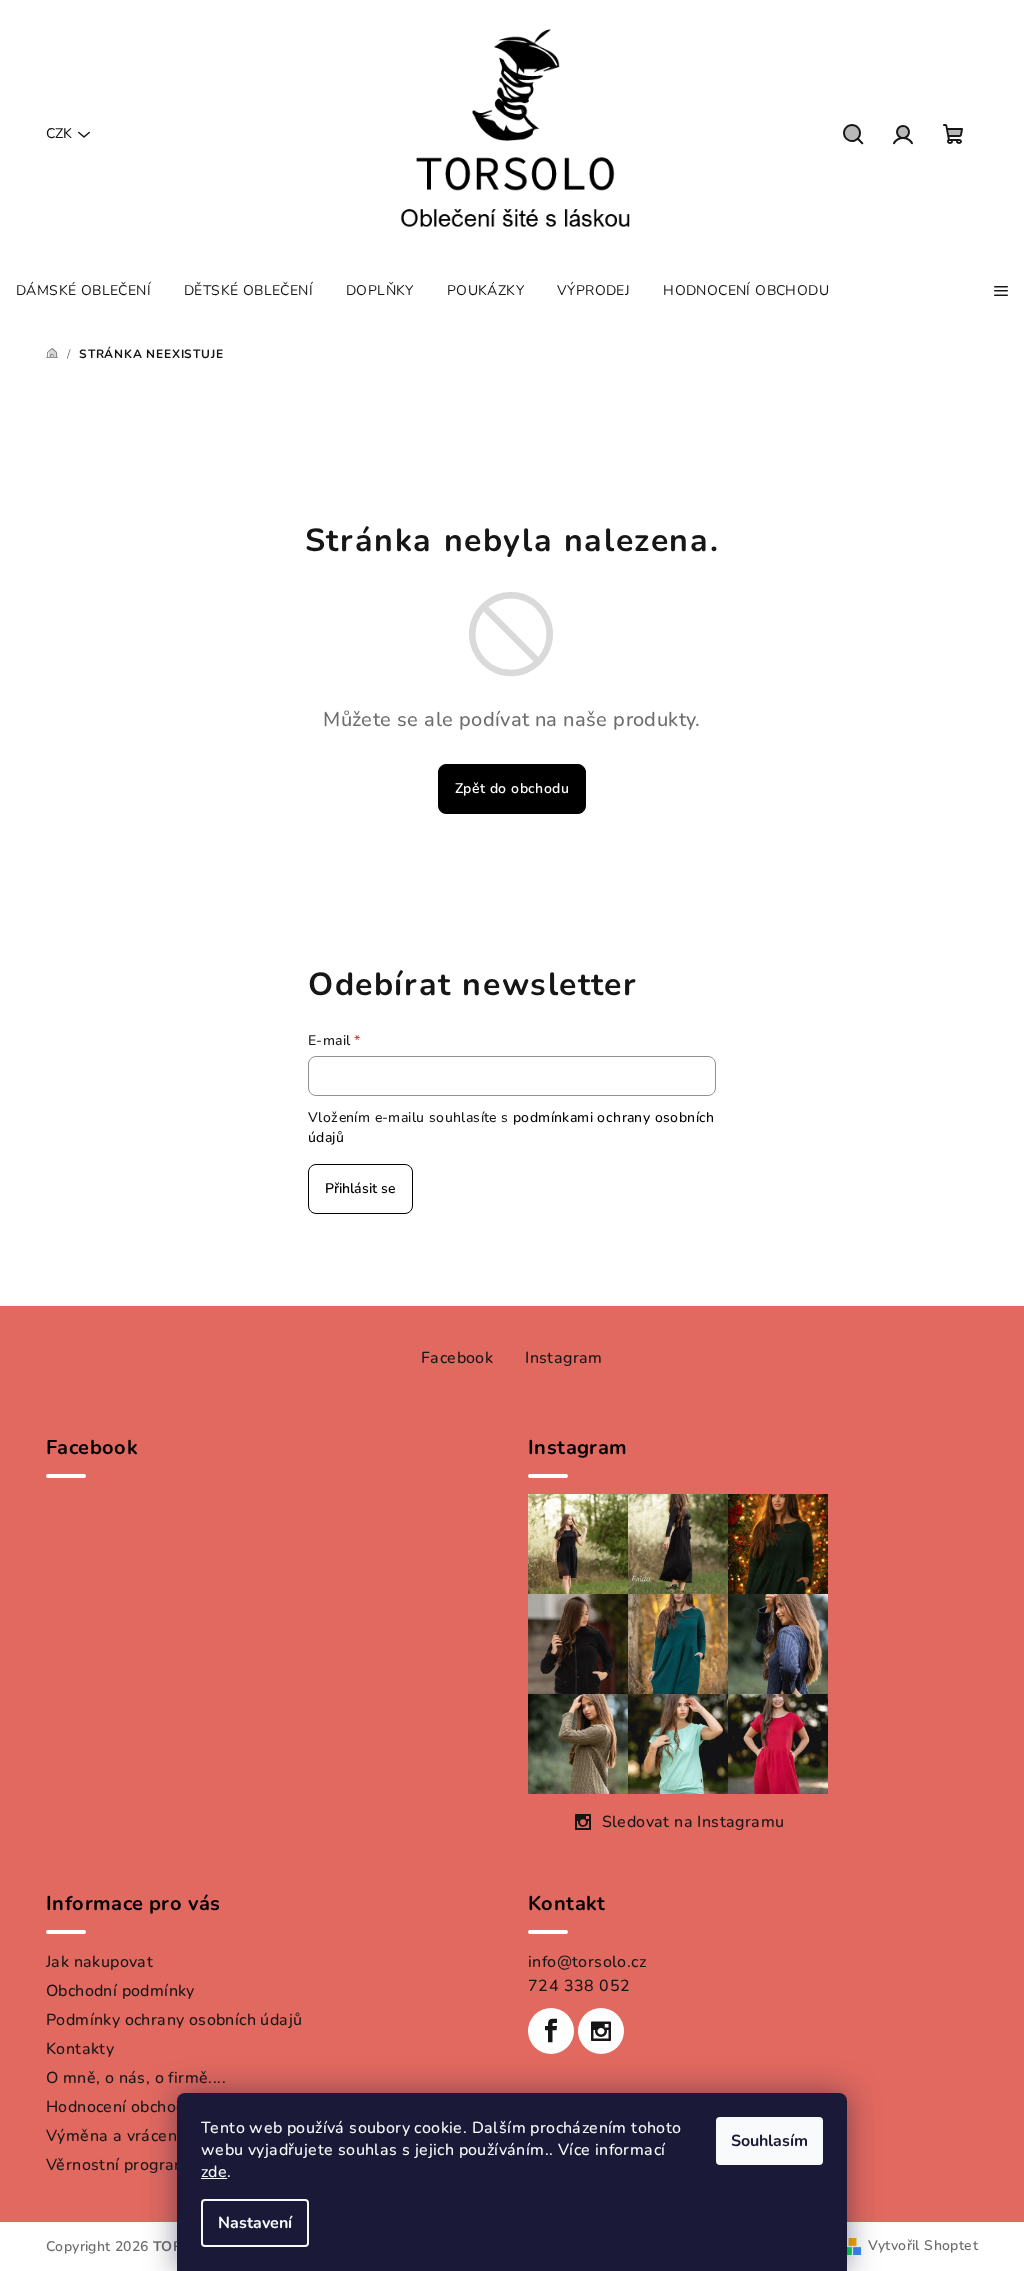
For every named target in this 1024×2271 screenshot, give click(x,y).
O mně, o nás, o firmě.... (136, 2078)
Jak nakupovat (99, 1962)
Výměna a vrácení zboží (135, 2136)
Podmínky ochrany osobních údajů (174, 2020)
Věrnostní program (117, 2165)
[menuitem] (83, 291)
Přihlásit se (360, 1188)
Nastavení (255, 2223)
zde (214, 2172)
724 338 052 (579, 1986)
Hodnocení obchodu (120, 2107)
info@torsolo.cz (587, 1962)
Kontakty (80, 2049)
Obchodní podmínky (120, 1991)
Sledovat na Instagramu (693, 1822)
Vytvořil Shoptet (923, 2245)
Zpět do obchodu (512, 788)
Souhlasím (769, 2141)
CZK (59, 133)
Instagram (564, 1358)
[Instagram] (601, 2031)
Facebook (457, 1358)
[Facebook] (551, 2031)
